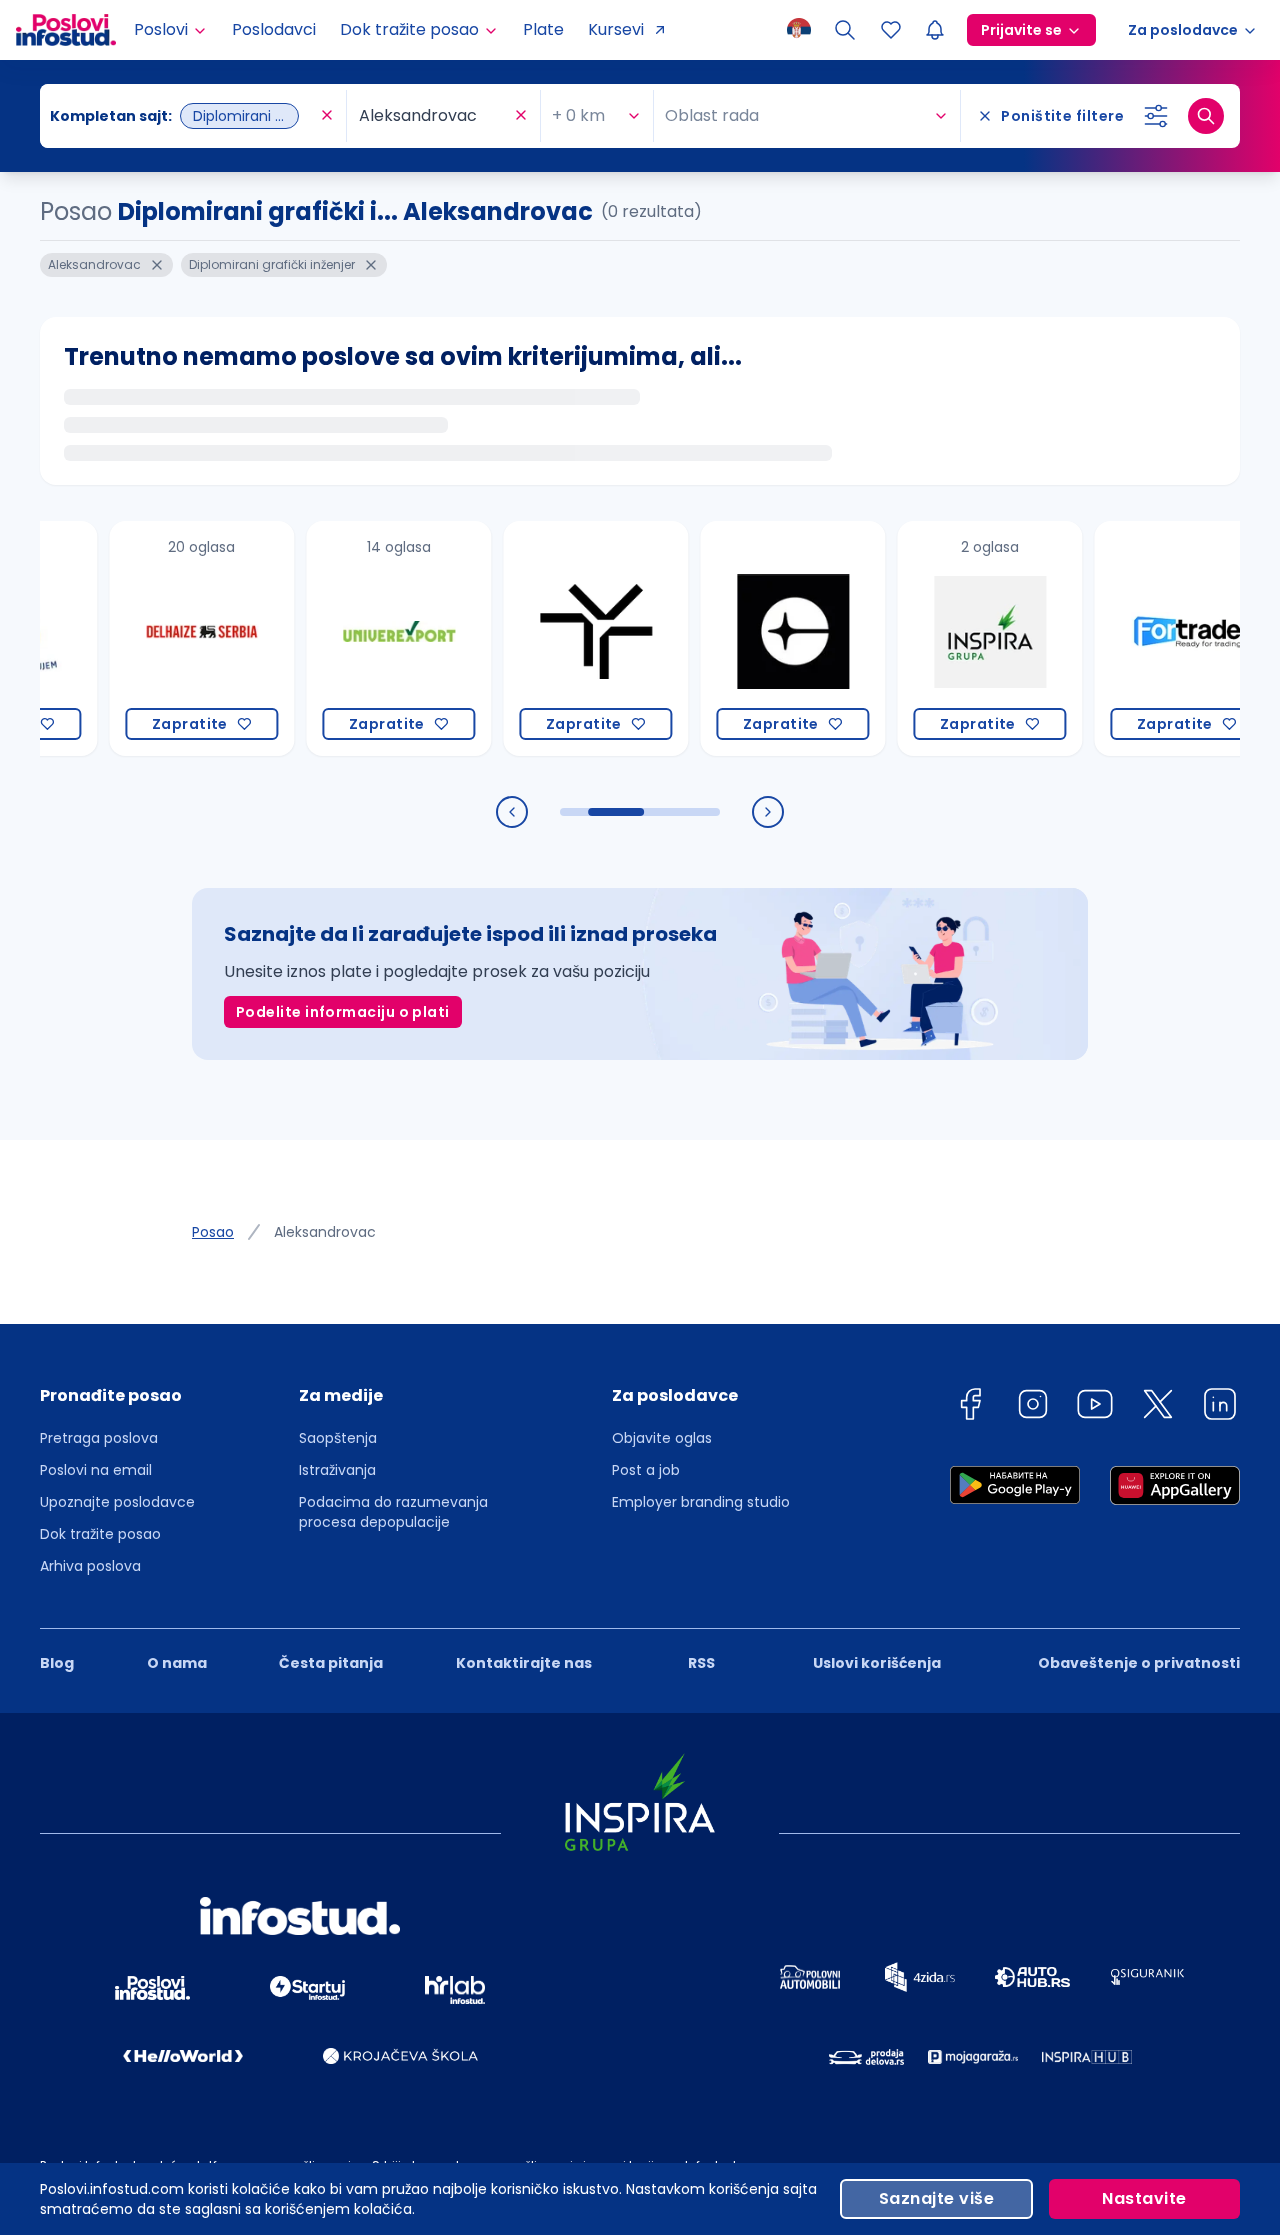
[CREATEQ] (753, 638)
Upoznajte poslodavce (117, 1502)
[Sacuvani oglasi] (891, 30)
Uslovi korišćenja (877, 1663)
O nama (177, 1663)
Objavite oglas (662, 1438)
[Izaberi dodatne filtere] (1156, 116)
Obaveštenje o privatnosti (1139, 1663)
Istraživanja (337, 1470)
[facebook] (970, 1407)
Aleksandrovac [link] (325, 1232)
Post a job (646, 1470)
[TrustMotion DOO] (556, 638)
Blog (57, 1663)
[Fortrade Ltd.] (1147, 638)
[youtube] (1095, 1407)
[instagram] (1033, 1407)
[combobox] (183, 116)
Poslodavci (274, 29)
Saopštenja (338, 1438)
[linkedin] (1220, 1407)
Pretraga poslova (99, 1438)
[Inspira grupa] (950, 638)
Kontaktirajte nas (524, 1663)
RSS (701, 1663)
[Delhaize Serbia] (162, 638)
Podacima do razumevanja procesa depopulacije (393, 1512)
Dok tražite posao (100, 1534)
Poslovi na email (96, 1470)
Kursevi (616, 29)
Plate (543, 29)
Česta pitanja (331, 1663)
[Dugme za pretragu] (1206, 116)
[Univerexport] (359, 638)
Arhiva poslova (90, 1566)
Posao (213, 1232)
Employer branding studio (701, 1502)
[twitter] (1158, 1407)
